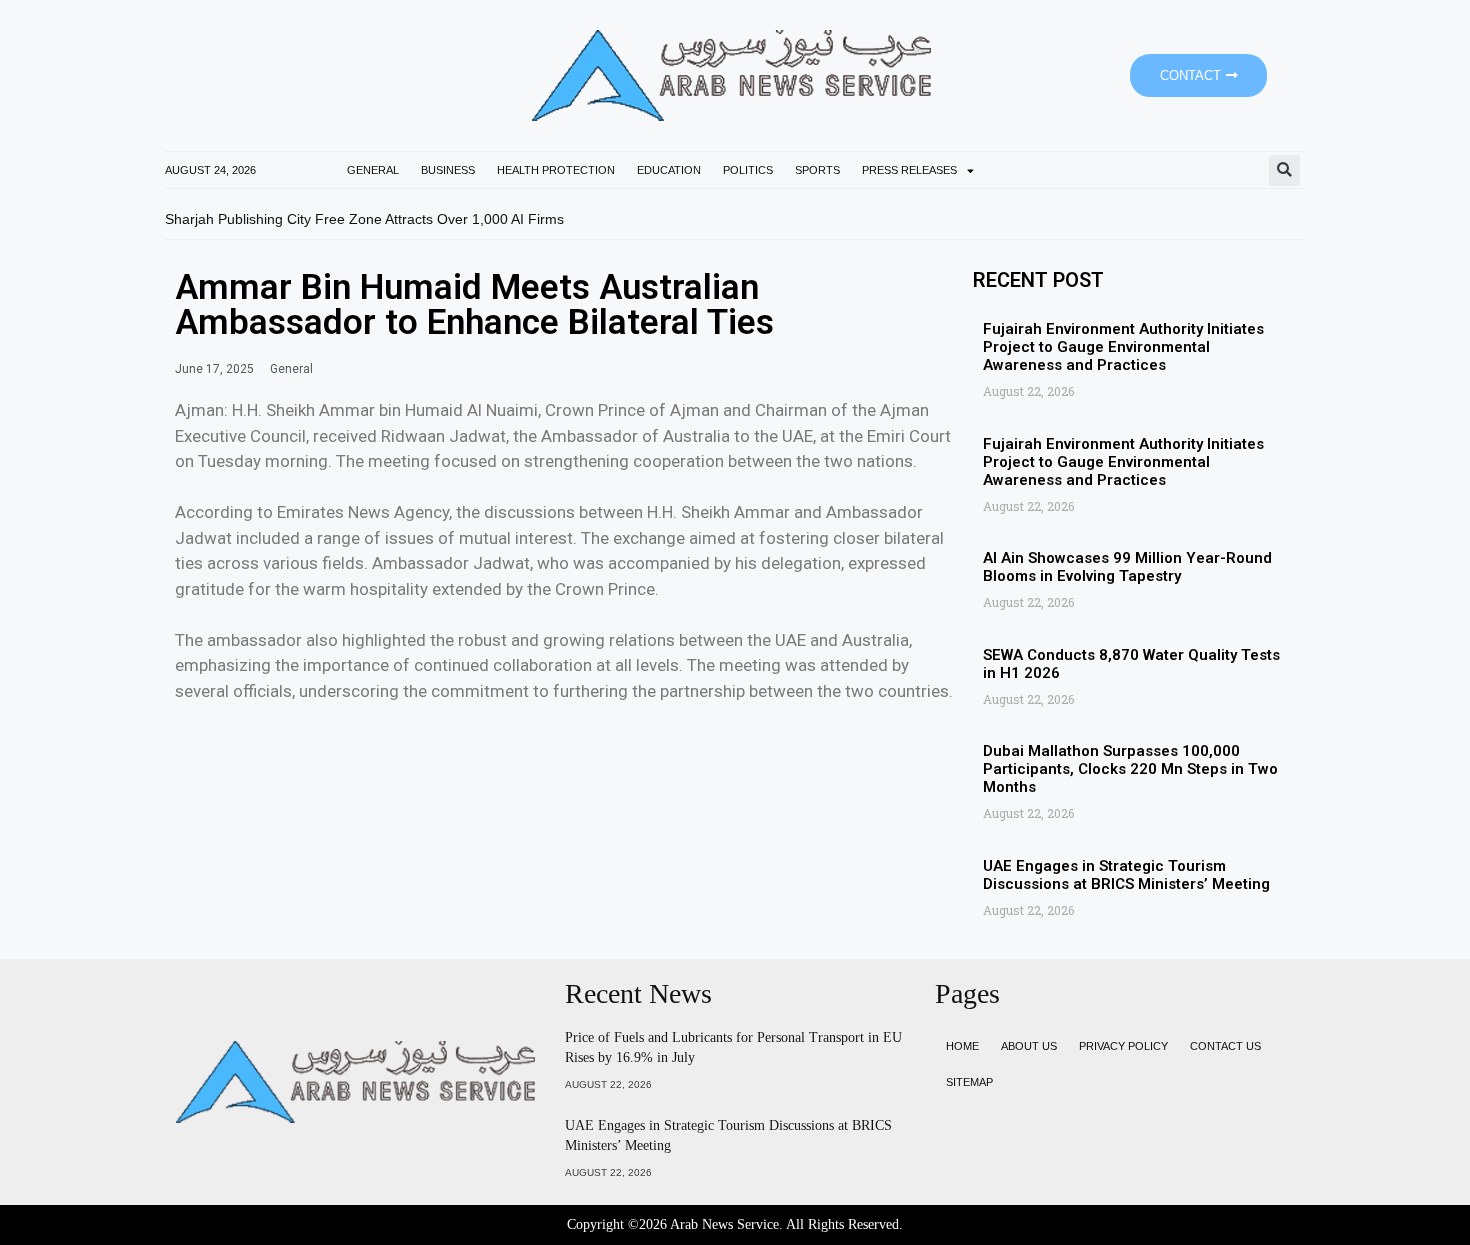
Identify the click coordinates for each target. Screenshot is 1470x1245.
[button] (1284, 170)
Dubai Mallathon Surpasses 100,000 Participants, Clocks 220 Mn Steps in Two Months (1130, 769)
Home (962, 1046)
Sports (817, 170)
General (373, 170)
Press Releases (909, 170)
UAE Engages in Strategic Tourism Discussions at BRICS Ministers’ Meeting (1126, 875)
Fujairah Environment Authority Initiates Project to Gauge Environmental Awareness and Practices (1123, 347)
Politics (748, 170)
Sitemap (969, 1082)
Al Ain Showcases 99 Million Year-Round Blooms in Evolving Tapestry (1127, 567)
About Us (1029, 1046)
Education (669, 170)
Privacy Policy (1123, 1046)
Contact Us (1225, 1046)
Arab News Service (724, 1224)
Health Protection (556, 170)
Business (448, 170)
